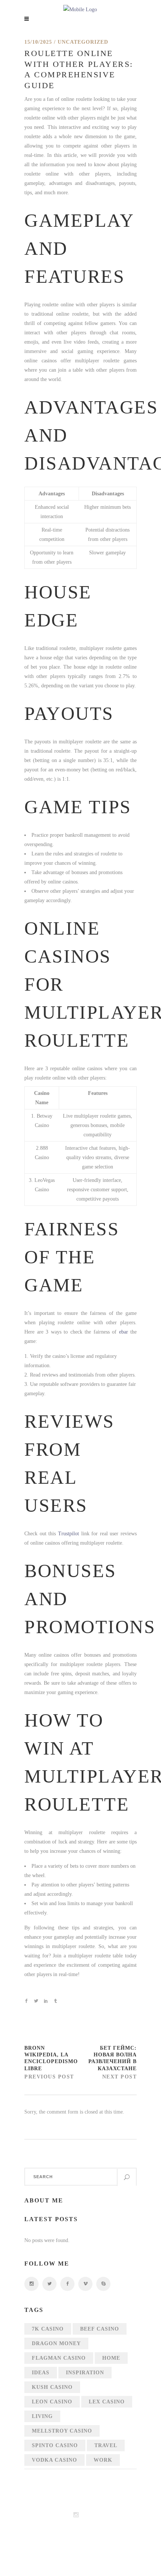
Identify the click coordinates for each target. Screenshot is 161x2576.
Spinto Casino (55, 2445)
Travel (106, 2445)
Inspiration (85, 2373)
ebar (124, 1332)
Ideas (41, 2373)
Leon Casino (52, 2402)
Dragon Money (56, 2343)
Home (111, 2358)
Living (42, 2416)
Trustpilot (69, 1534)
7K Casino (48, 2329)
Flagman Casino (59, 2358)
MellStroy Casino (62, 2431)
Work (103, 2460)
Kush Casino (52, 2387)
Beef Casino (100, 2329)
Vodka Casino (54, 2460)
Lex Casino (107, 2402)
